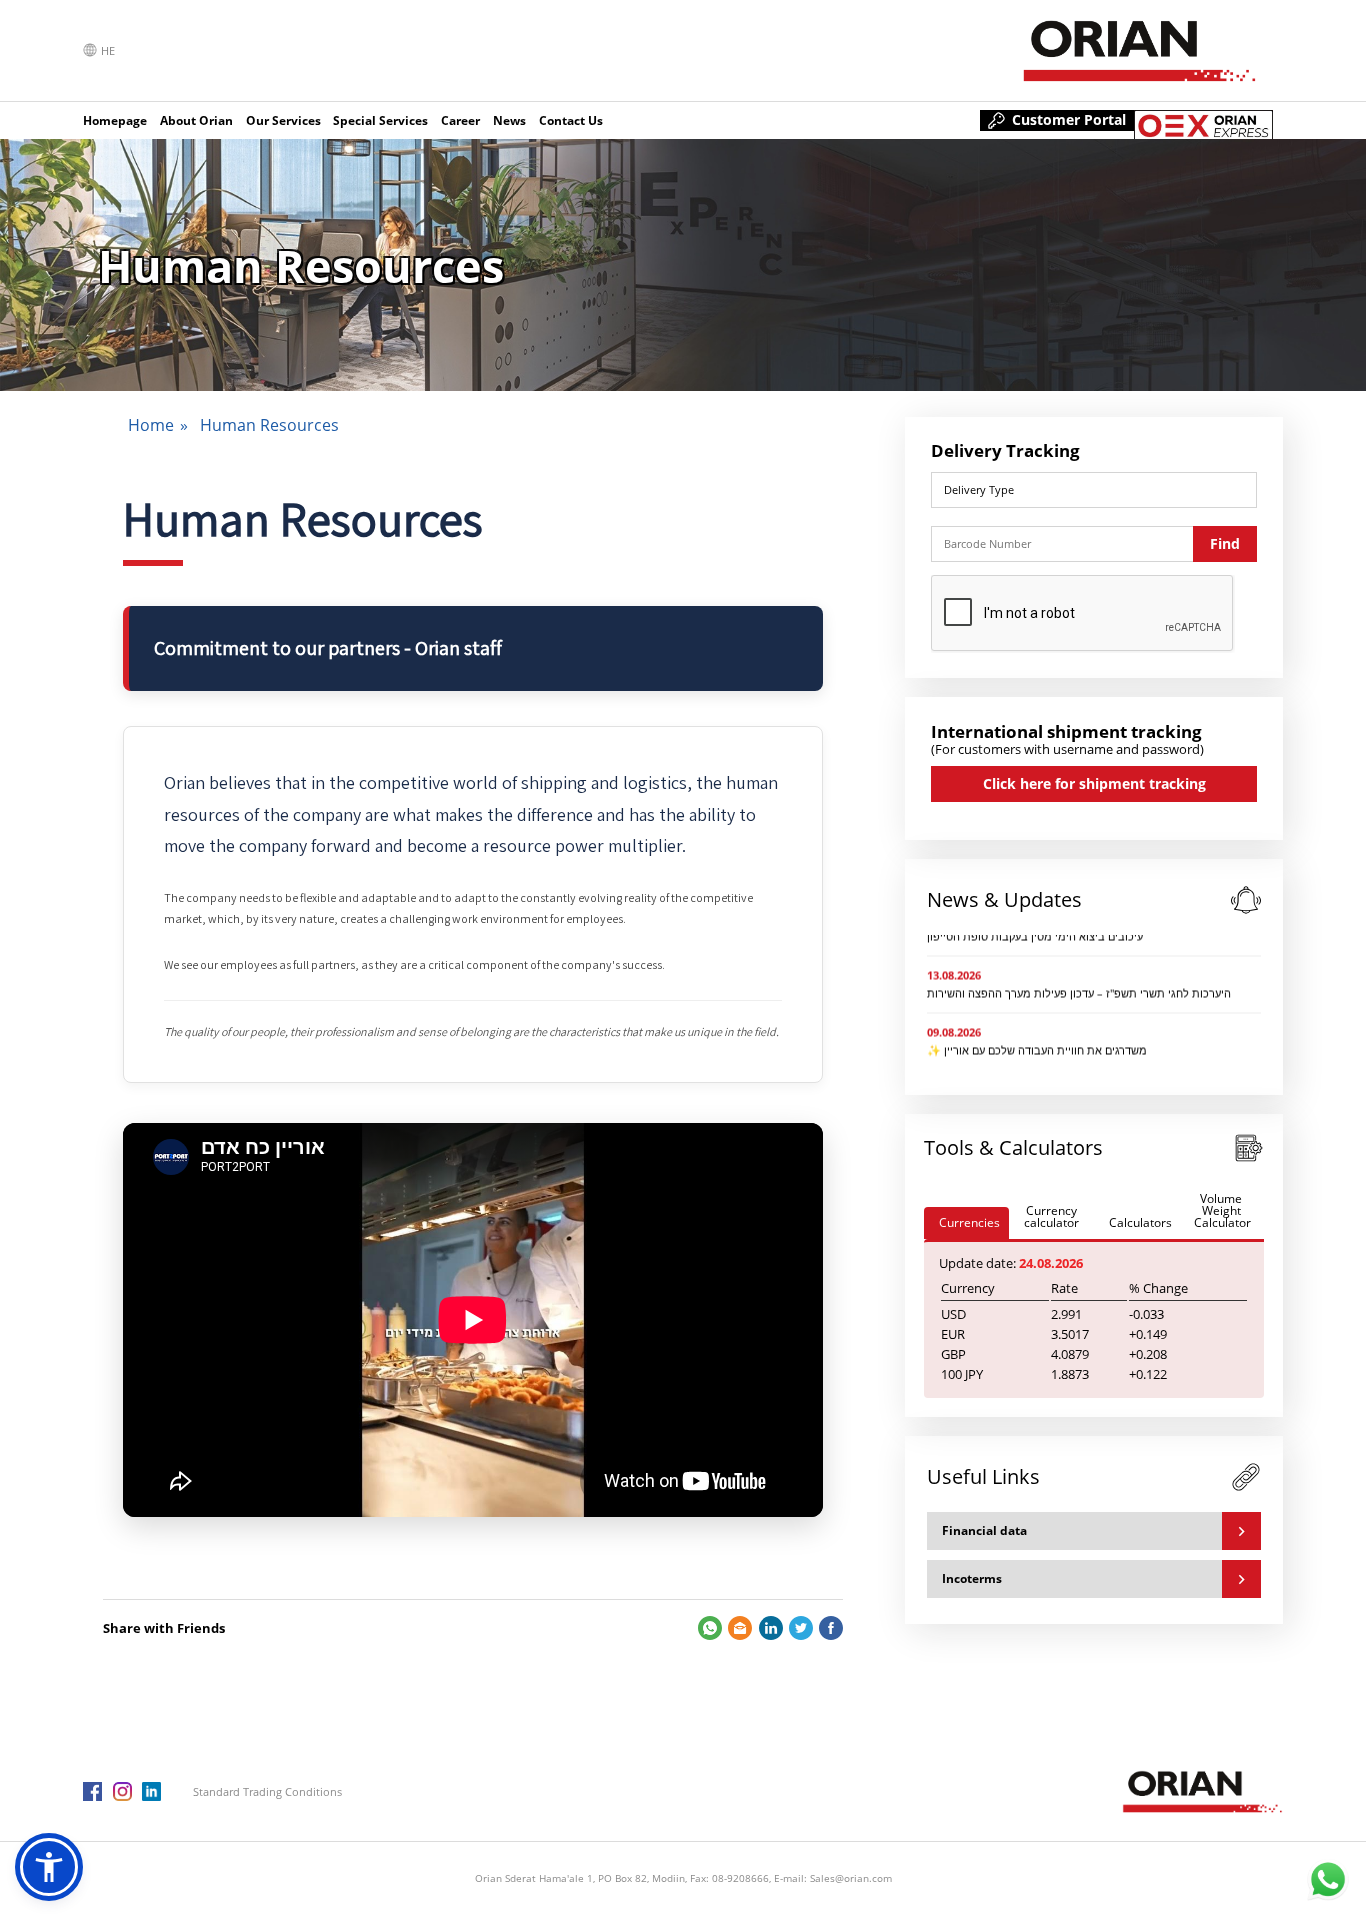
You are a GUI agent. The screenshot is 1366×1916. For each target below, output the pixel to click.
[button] (49, 1867)
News (509, 121)
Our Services (283, 121)
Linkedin (151, 1791)
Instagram (122, 1791)
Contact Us (571, 121)
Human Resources (269, 425)
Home (151, 425)
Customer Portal (1069, 119)
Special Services (380, 121)
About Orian (196, 121)
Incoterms (972, 1578)
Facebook (831, 1628)
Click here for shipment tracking (1094, 783)
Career (460, 121)
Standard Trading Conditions (267, 1791)
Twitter (801, 1628)
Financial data (984, 1530)
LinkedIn (771, 1628)
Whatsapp (710, 1628)
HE (108, 50)
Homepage (115, 121)
